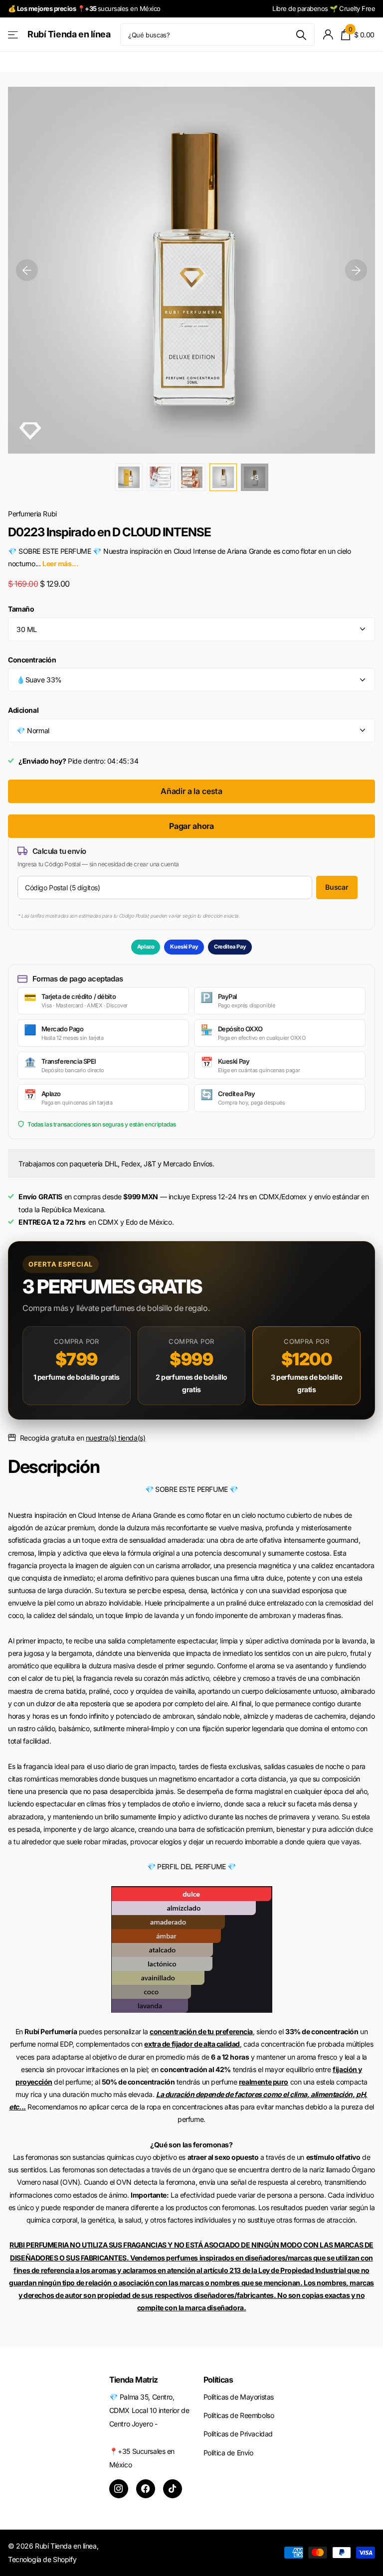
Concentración (32, 660)
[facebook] (146, 2489)
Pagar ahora (191, 826)
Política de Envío (228, 2453)
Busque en (301, 35)
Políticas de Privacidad (238, 2434)
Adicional (23, 710)
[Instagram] (119, 2489)
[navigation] (27, 270)
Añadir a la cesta (191, 791)
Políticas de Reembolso (239, 2415)
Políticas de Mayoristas (239, 2397)
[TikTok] (173, 2489)
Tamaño (21, 609)
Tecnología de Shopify (42, 2559)
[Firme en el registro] (328, 35)
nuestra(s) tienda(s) (116, 1438)
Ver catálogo (14, 35)
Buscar (337, 887)
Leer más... (60, 563)
